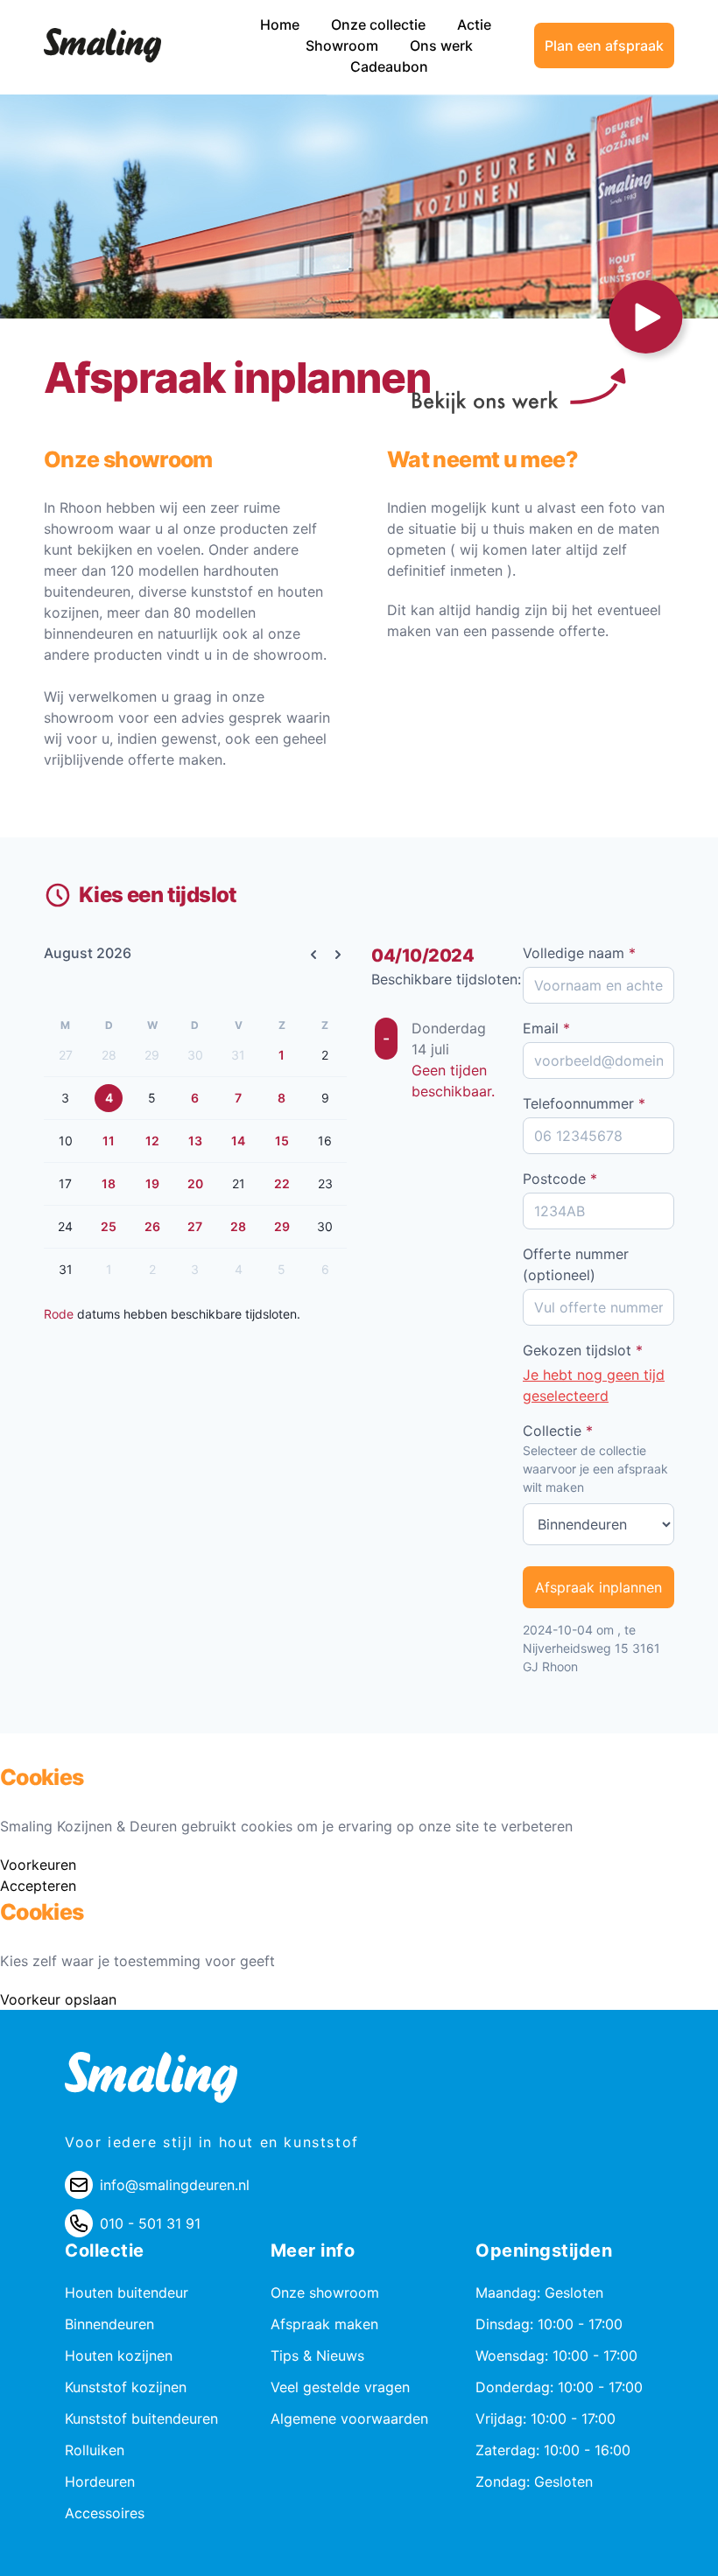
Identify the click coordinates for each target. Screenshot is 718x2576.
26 (152, 1226)
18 (109, 1183)
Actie (474, 24)
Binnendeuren (109, 2324)
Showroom (344, 45)
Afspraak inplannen (598, 1587)
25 (109, 1226)
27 (195, 1226)
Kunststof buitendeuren (141, 2418)
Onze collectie (380, 24)
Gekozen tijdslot (583, 1350)
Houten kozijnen (119, 2355)
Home (282, 24)
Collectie (558, 1431)
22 (282, 1183)
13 (195, 1141)
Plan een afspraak (604, 45)
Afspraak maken (324, 2324)
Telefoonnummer (584, 1103)
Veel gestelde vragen (340, 2387)
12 (152, 1141)
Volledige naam (579, 953)
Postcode (560, 1179)
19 (152, 1183)
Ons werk (441, 45)
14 (238, 1141)
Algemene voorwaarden (349, 2418)
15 (282, 1141)
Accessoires (105, 2513)
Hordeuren (100, 2481)
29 (282, 1226)
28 (238, 1226)
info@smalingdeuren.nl (175, 2185)
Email (546, 1028)
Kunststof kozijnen (126, 2387)
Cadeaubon (389, 66)
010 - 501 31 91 (150, 2223)
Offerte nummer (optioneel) (576, 1264)
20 (195, 1183)
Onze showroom (325, 2292)
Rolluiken (95, 2450)
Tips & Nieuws (317, 2355)
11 (109, 1141)
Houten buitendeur (127, 2292)
